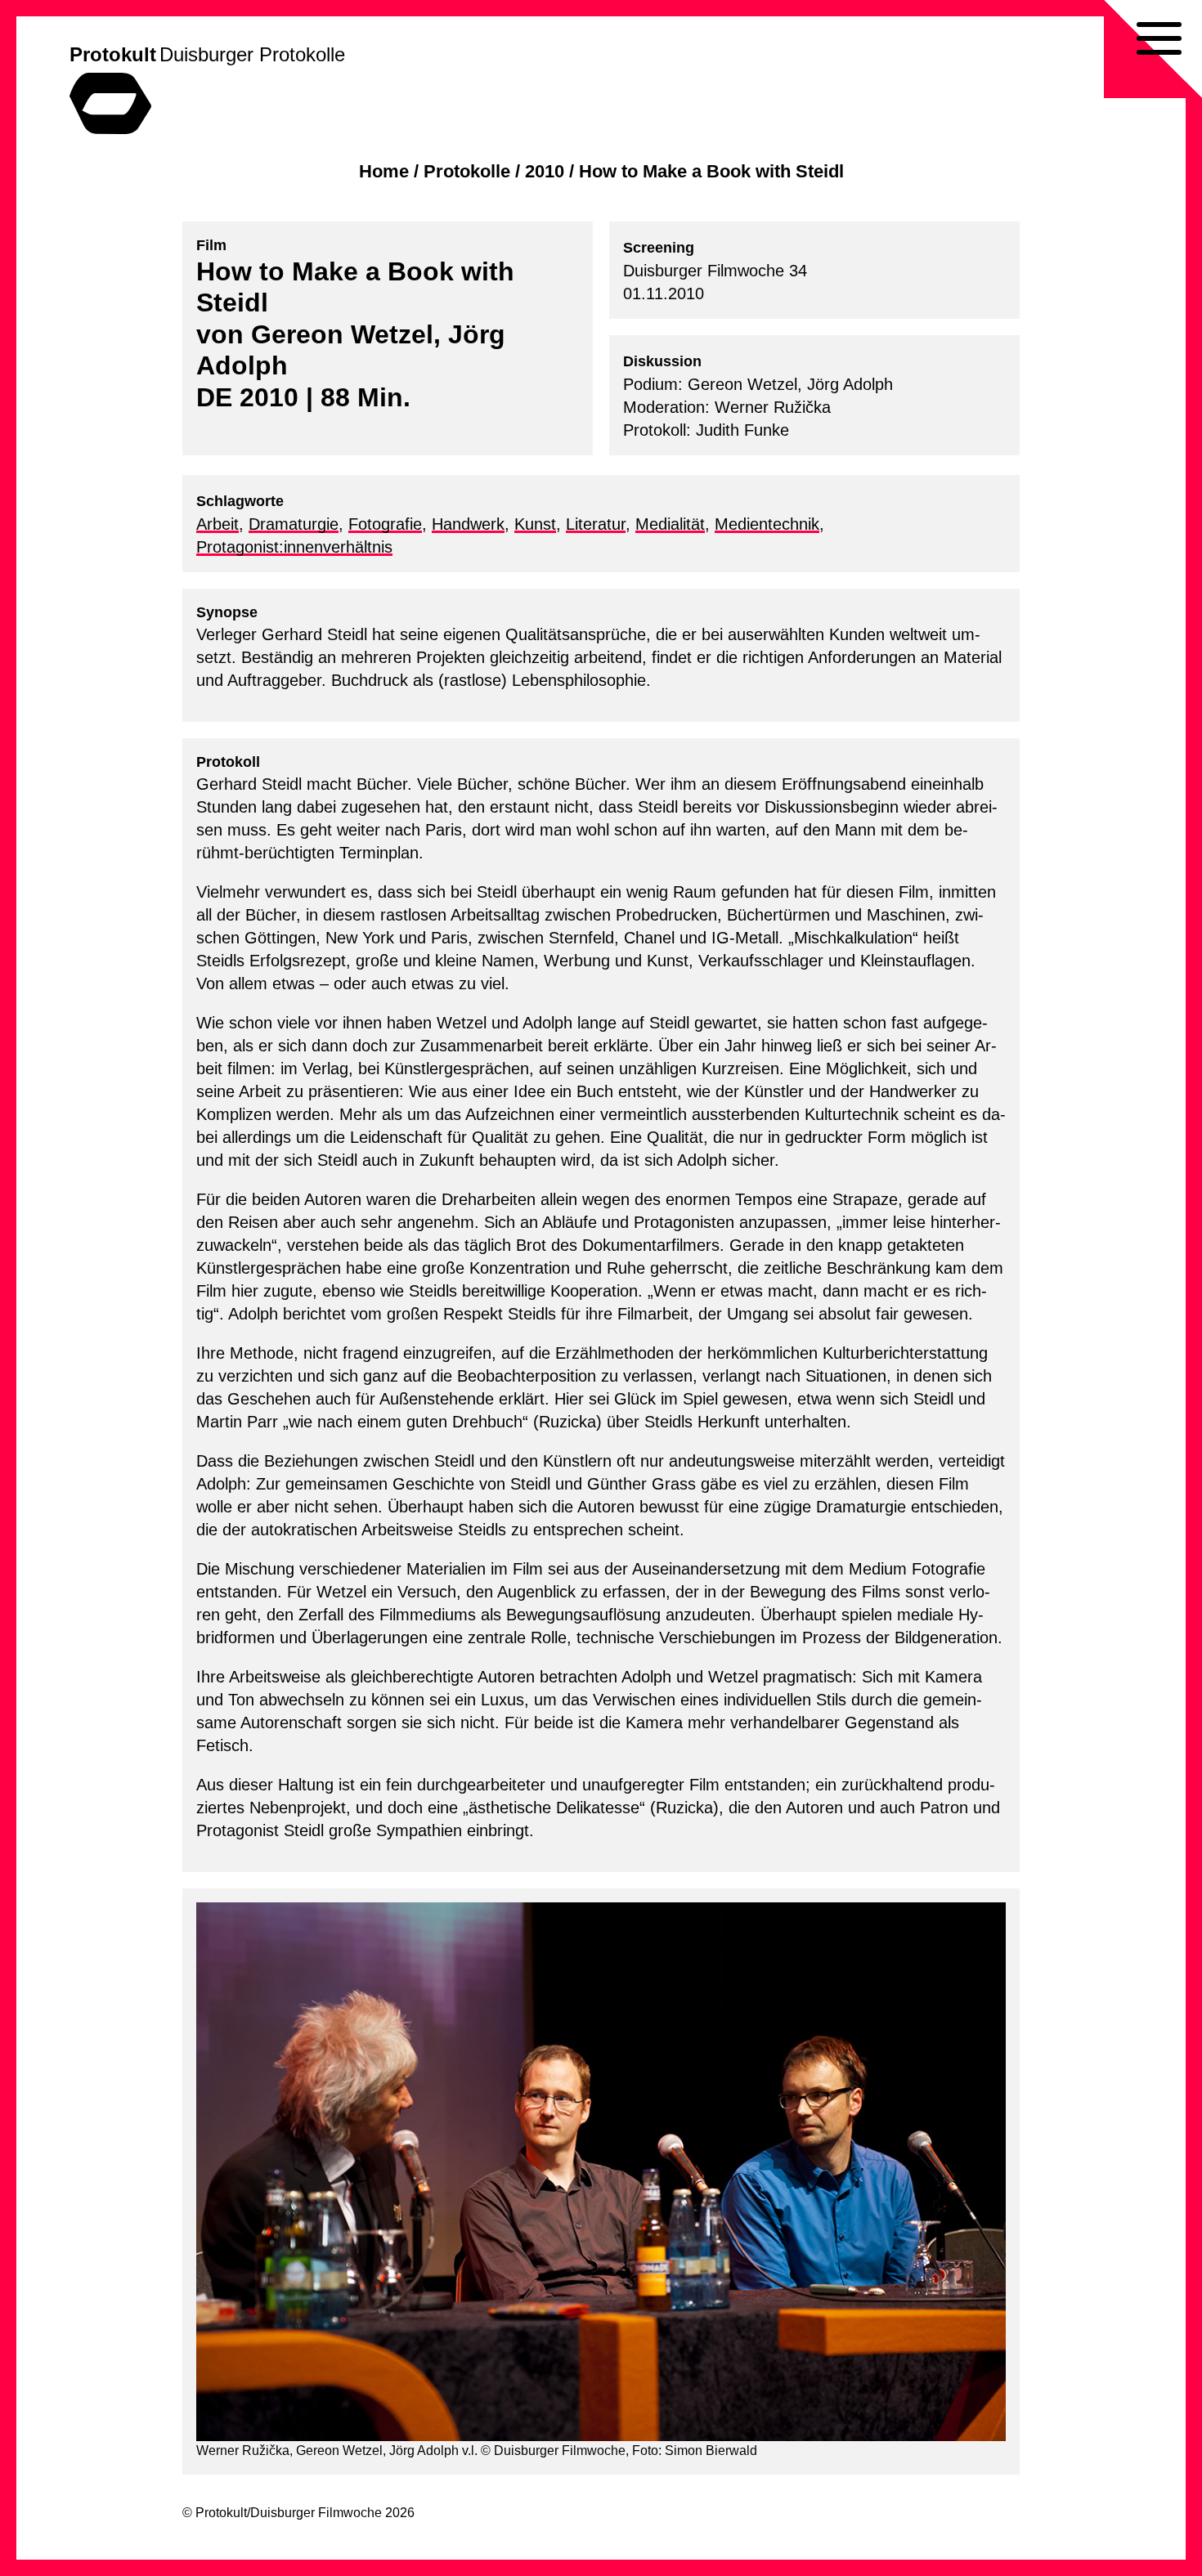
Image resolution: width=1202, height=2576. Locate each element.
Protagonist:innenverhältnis (294, 547)
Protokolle (467, 171)
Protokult (113, 54)
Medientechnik (767, 524)
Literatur (596, 524)
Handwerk (468, 524)
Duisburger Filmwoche (316, 2513)
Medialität (670, 524)
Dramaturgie (294, 524)
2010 (545, 171)
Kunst (535, 524)
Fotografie (385, 524)
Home (384, 171)
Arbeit (218, 524)
